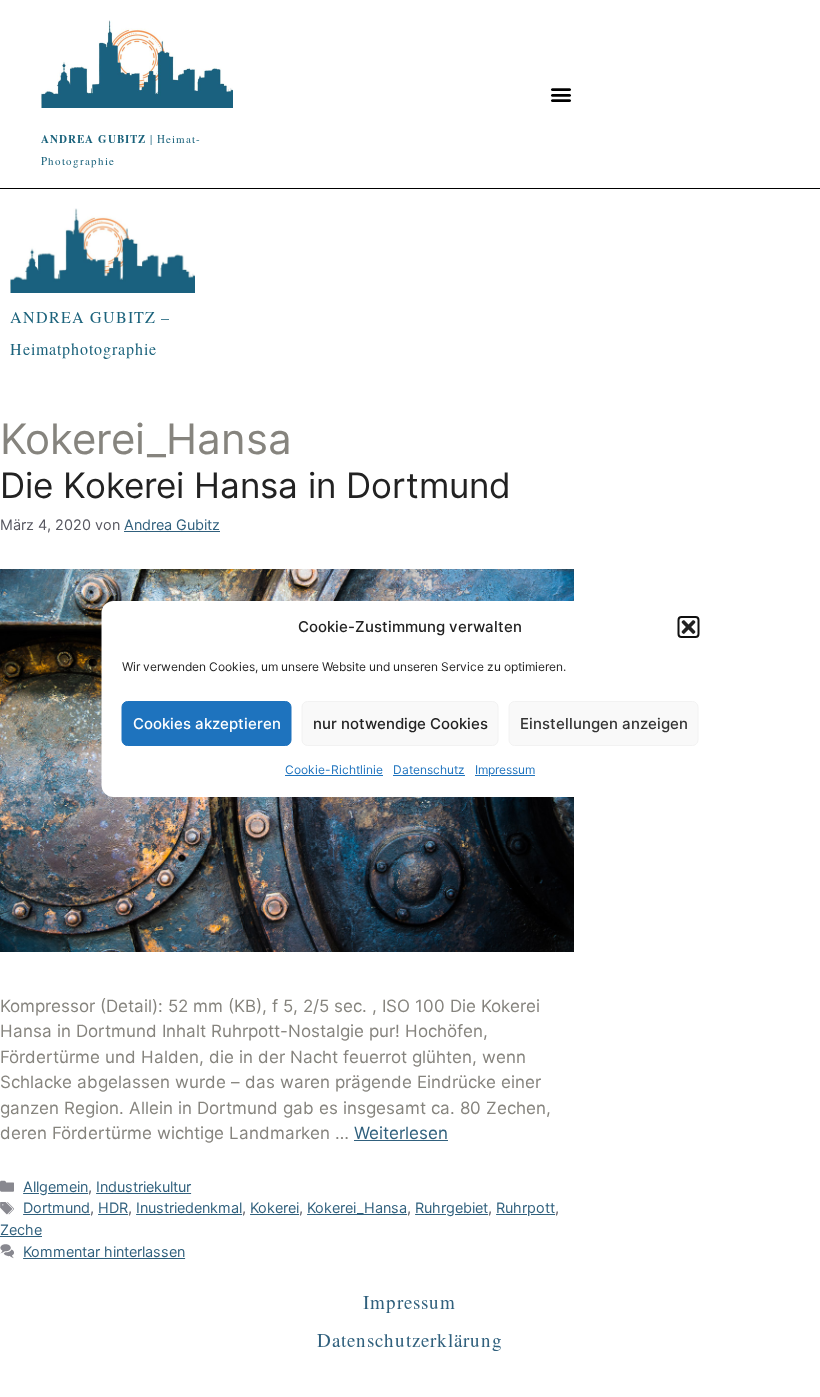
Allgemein (55, 1186)
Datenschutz (429, 769)
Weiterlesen (401, 1133)
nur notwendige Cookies (400, 723)
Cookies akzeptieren (207, 723)
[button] (689, 627)
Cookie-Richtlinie (334, 769)
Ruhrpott (525, 1207)
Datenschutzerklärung (410, 1339)
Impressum (505, 769)
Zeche (21, 1229)
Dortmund (56, 1207)
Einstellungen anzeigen (604, 723)
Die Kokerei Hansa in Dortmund (255, 485)
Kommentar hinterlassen (104, 1251)
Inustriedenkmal (189, 1207)
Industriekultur (143, 1186)
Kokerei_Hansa (357, 1207)
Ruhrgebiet (451, 1207)
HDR (113, 1207)
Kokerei (274, 1207)
